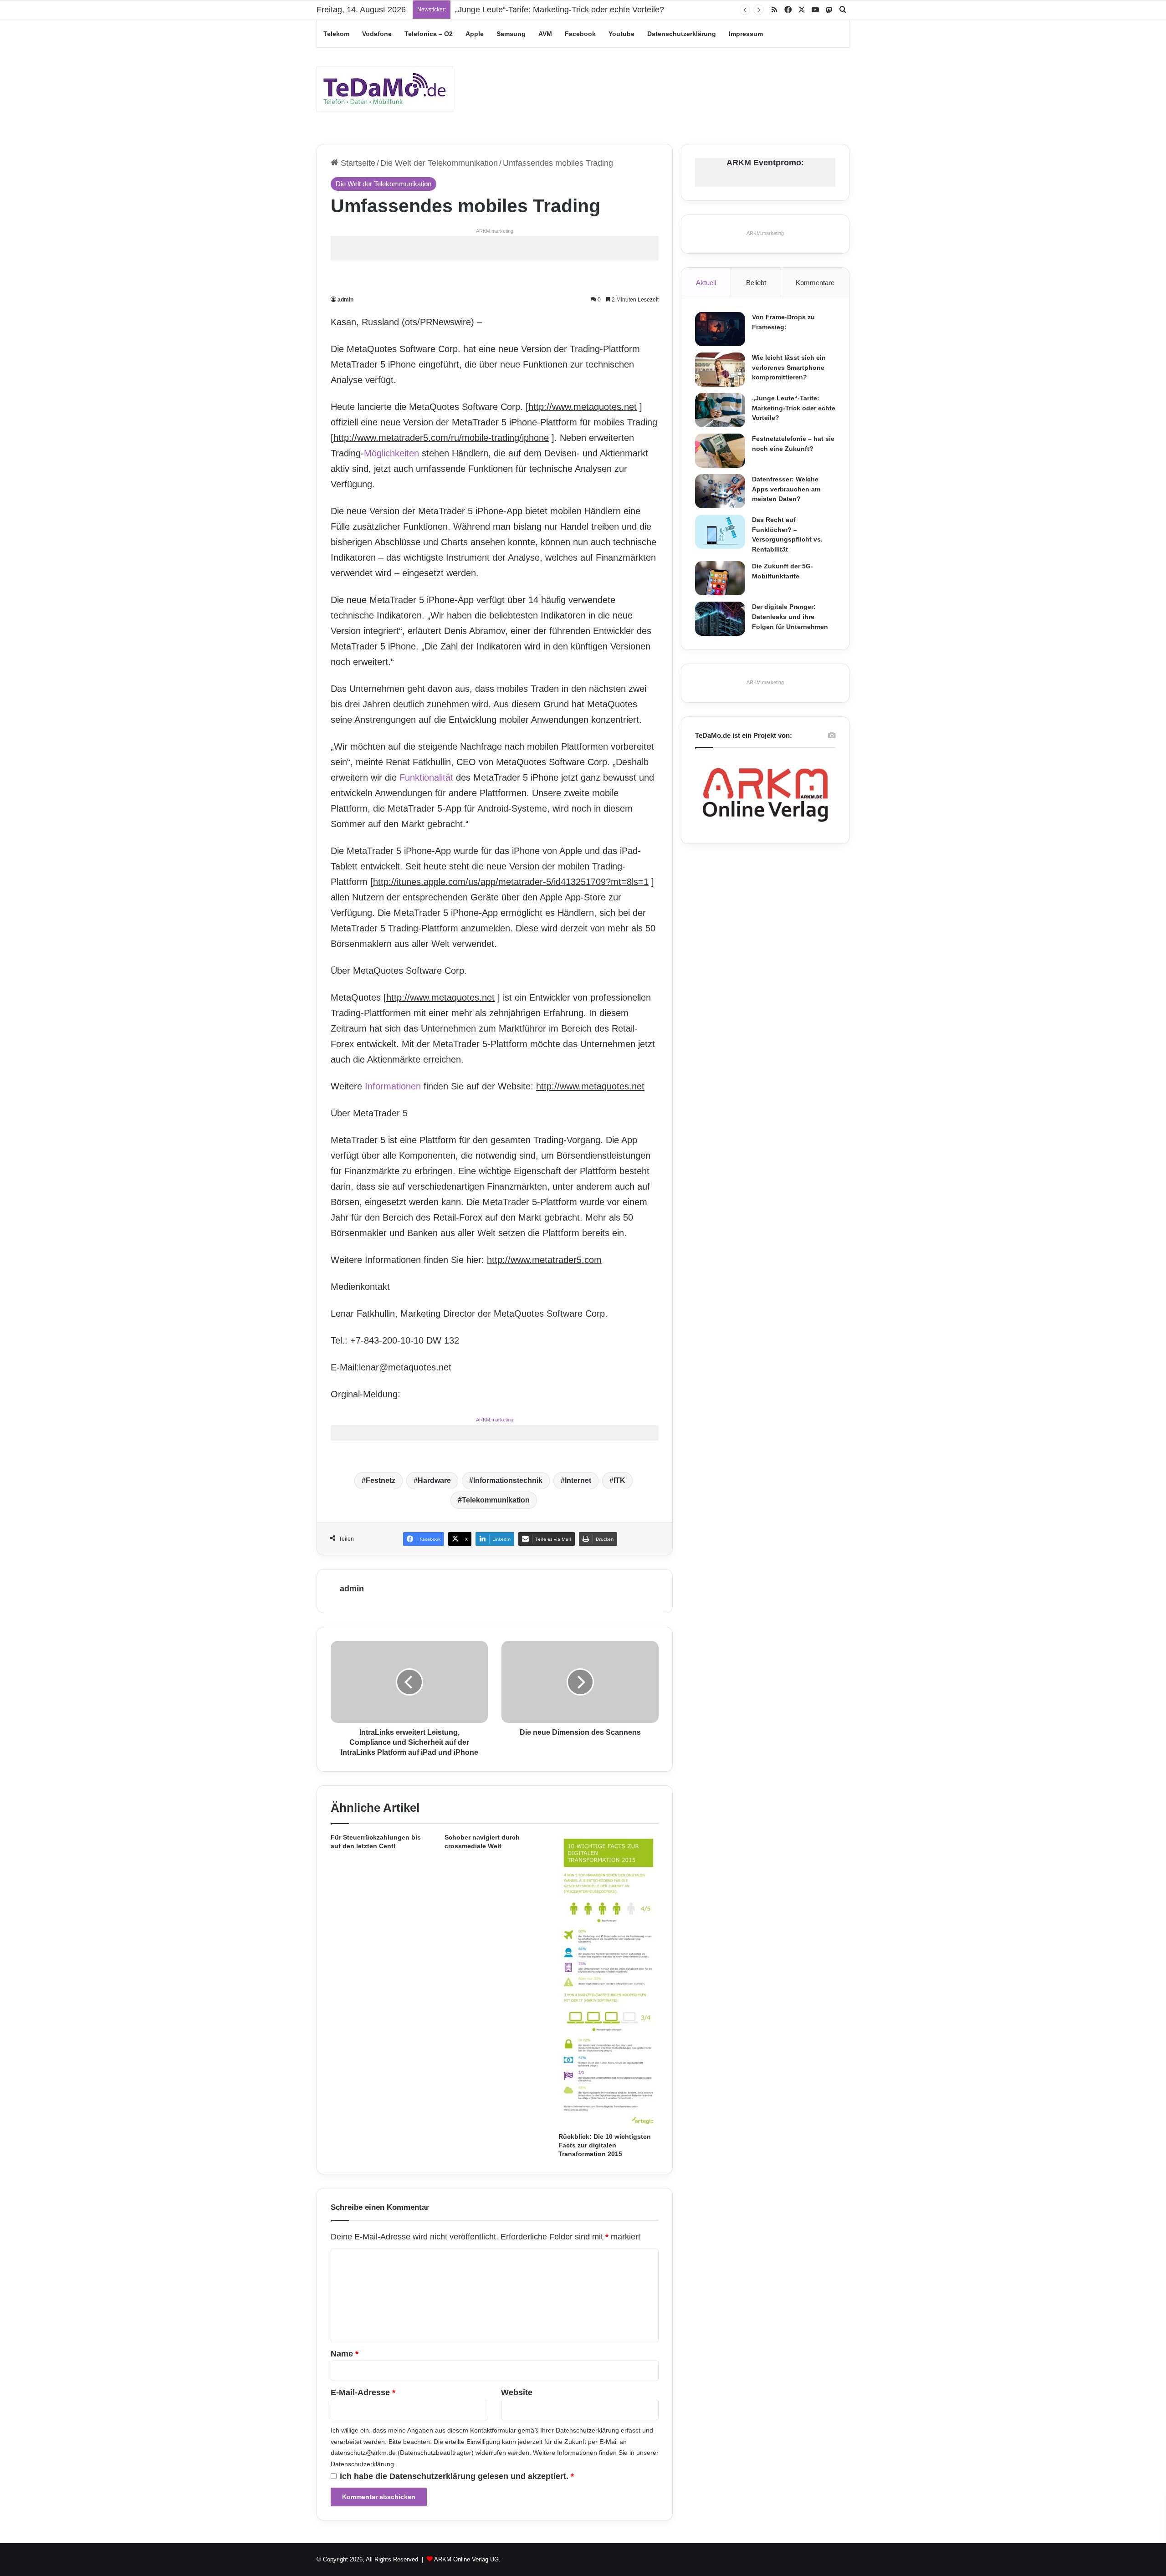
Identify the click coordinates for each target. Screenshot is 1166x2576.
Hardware (434, 1480)
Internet (578, 1480)
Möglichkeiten (391, 453)
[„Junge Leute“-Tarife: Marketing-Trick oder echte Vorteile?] (720, 410)
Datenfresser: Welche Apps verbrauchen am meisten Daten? (786, 489)
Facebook (580, 34)
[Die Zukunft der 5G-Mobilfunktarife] (720, 578)
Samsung (511, 34)
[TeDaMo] (385, 89)
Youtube (621, 34)
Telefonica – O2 (429, 34)
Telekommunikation (496, 1500)
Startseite (357, 163)
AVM (545, 34)
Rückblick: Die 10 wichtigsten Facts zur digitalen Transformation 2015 (605, 2145)
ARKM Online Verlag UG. (467, 2559)
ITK (619, 1480)
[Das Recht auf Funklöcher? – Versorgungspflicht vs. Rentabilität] (720, 532)
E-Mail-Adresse (363, 2392)
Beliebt (756, 283)
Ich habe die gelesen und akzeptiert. (457, 2476)
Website (517, 2392)
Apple (475, 34)
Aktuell (706, 283)
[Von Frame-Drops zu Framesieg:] (720, 329)
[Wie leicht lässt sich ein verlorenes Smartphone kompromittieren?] (720, 370)
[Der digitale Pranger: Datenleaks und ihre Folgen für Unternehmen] (720, 619)
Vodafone (377, 34)
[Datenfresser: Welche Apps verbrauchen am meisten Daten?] (720, 491)
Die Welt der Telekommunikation (439, 163)
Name (345, 2354)
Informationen (393, 1086)
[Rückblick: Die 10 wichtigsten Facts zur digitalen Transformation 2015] (609, 1981)
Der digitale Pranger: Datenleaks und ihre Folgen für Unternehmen (790, 616)
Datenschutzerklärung (682, 34)
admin (345, 300)
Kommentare (815, 283)
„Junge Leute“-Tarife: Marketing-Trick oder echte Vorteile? (560, 10)
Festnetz (381, 1480)
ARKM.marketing (495, 231)
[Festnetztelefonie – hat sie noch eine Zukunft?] (720, 451)
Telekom (336, 34)
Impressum (746, 34)
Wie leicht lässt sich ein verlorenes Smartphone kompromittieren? (789, 367)
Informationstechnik (508, 1480)
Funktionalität (426, 777)
